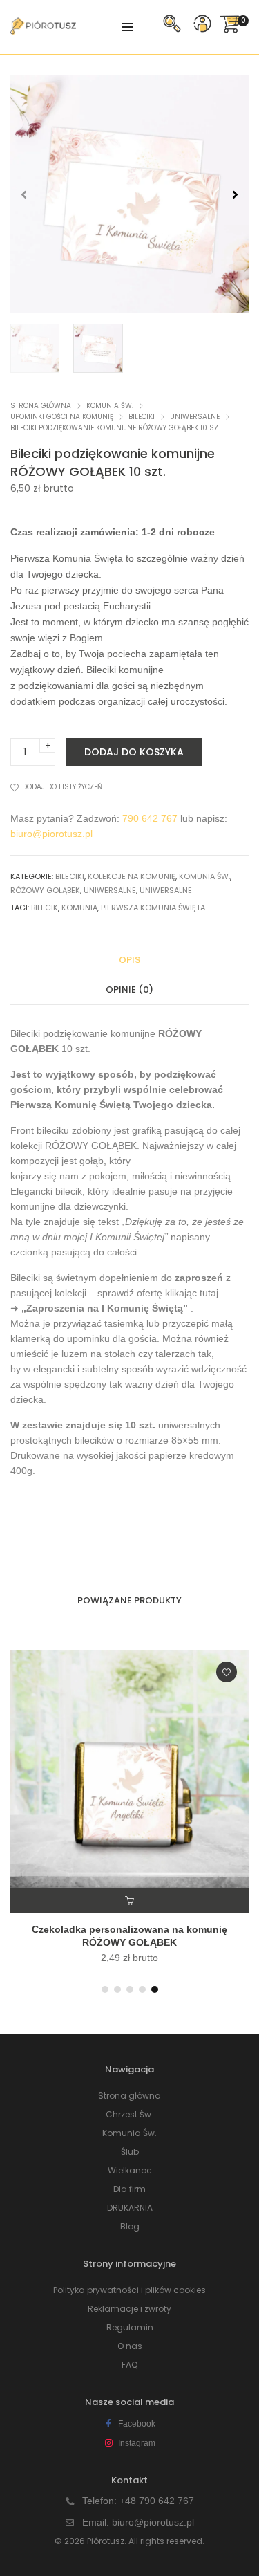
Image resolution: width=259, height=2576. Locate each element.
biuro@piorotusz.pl (51, 834)
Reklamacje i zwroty (129, 2309)
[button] (235, 194)
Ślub (130, 2152)
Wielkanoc (130, 2170)
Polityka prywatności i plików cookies (129, 2290)
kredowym (212, 1455)
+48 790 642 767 (157, 2501)
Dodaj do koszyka (134, 752)
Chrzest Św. (129, 2114)
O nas (130, 2346)
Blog (130, 2226)
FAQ (129, 2365)
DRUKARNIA (130, 2208)
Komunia (79, 908)
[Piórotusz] (43, 29)
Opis (129, 960)
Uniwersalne (195, 417)
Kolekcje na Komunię (132, 876)
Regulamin (130, 2327)
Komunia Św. (110, 406)
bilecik (45, 908)
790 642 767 (150, 818)
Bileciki (142, 417)
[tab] (129, 960)
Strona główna (41, 406)
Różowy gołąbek (45, 890)
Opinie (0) (129, 990)
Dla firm (129, 2189)
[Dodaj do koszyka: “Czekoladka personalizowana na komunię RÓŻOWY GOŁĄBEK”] (129, 1901)
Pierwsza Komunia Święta (153, 908)
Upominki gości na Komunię (62, 417)
